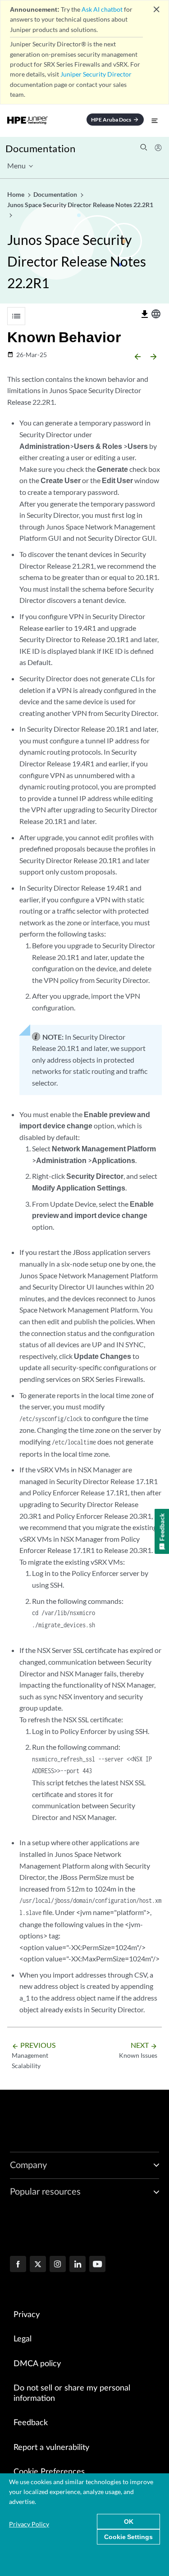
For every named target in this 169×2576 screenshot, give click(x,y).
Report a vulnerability (51, 2448)
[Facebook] (18, 2265)
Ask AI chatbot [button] (102, 9)
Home (16, 194)
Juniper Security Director (96, 74)
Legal (23, 2339)
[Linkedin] (78, 2265)
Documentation (40, 148)
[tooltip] (145, 314)
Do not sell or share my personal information (72, 2393)
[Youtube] (97, 2265)
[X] (38, 2265)
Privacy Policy (29, 2524)
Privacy (27, 2315)
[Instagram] (58, 2265)
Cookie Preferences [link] (49, 2472)
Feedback (31, 2423)
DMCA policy (37, 2364)
